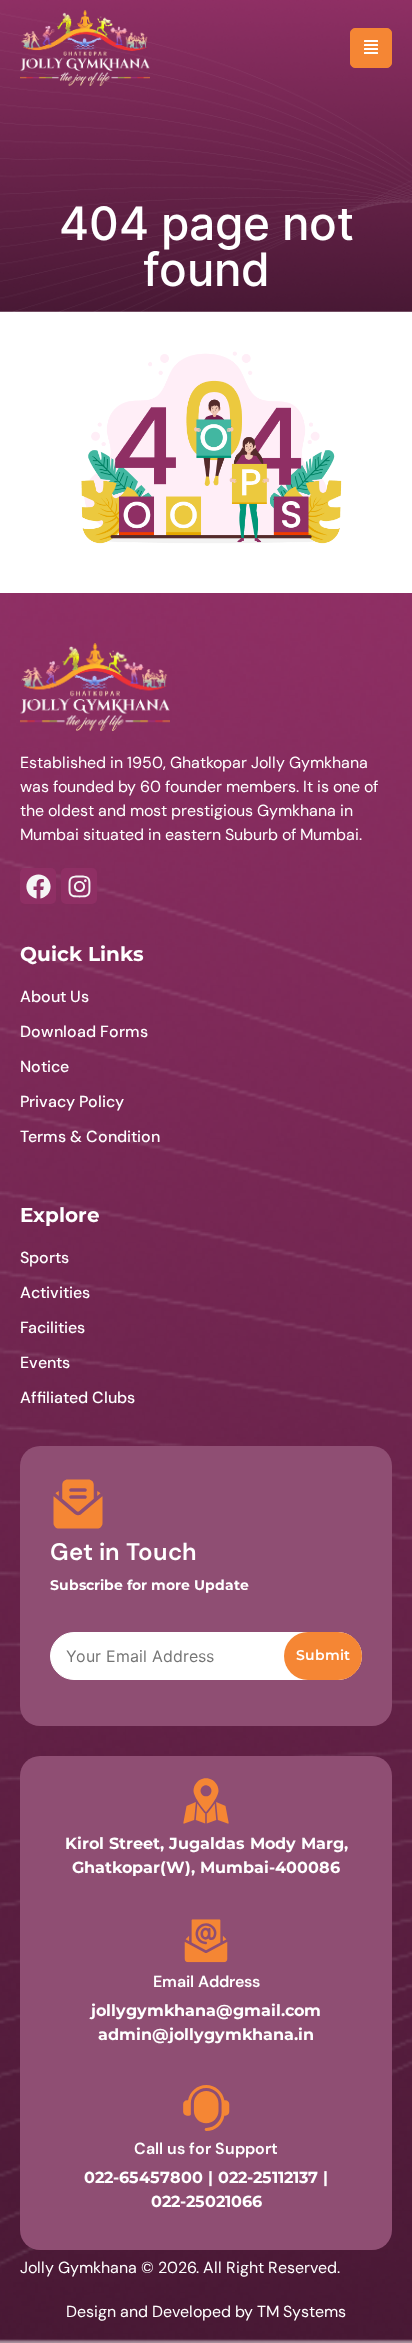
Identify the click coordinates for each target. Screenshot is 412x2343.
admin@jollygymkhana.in (206, 2034)
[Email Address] (206, 1941)
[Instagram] (79, 886)
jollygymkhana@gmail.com (206, 2010)
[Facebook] (38, 886)
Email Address (206, 1981)
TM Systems (301, 2311)
